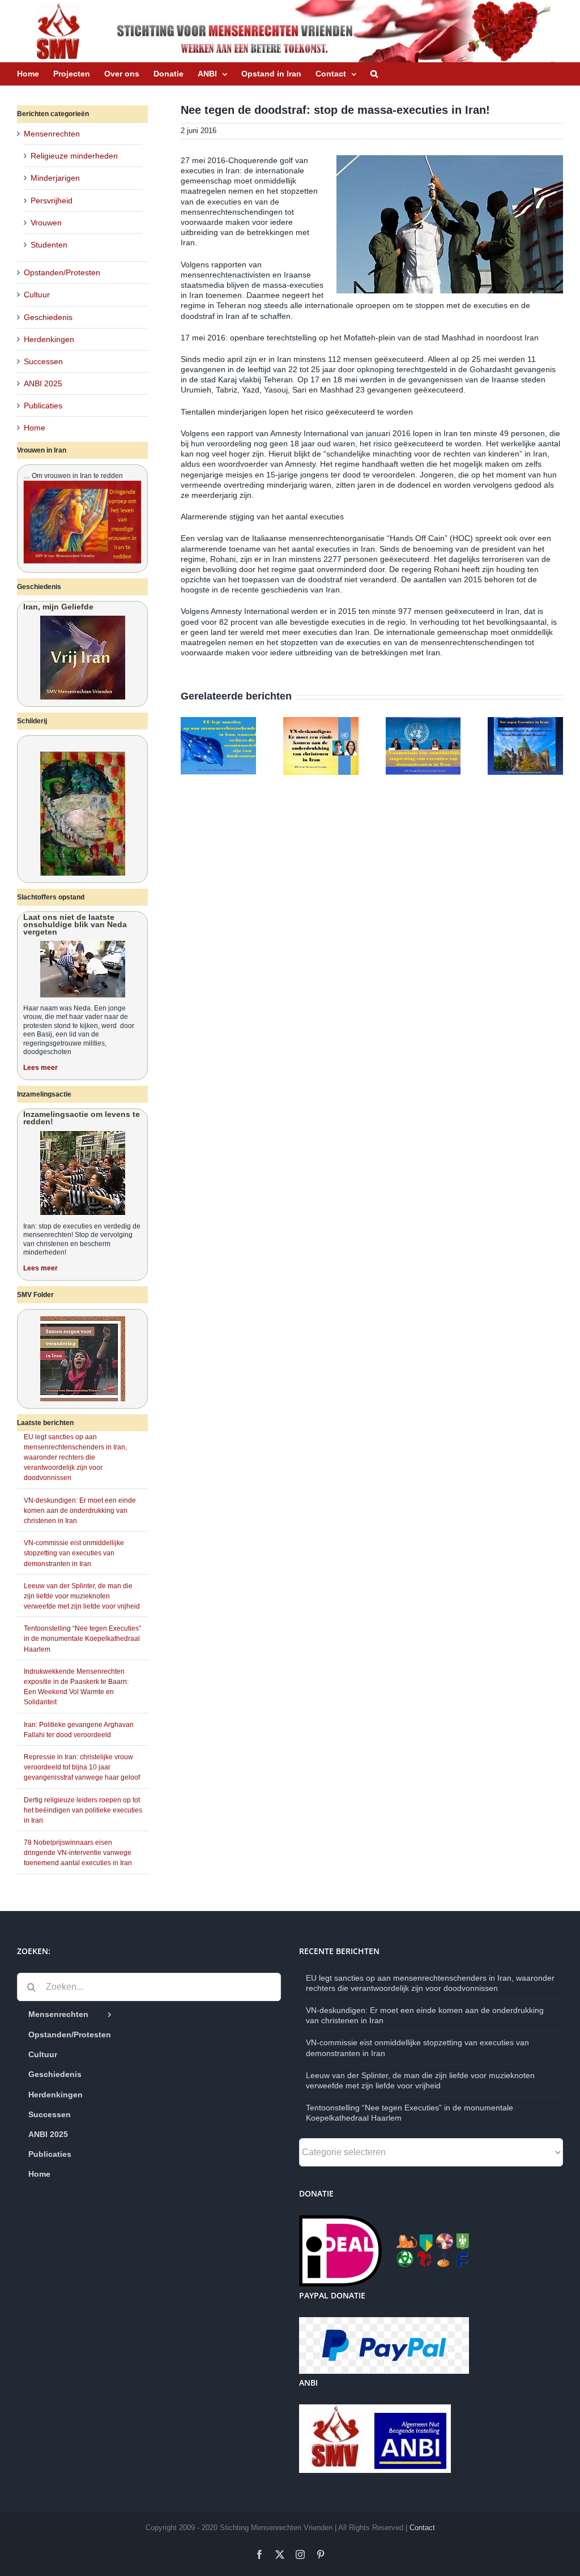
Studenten (49, 245)
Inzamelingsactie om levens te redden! (82, 1118)
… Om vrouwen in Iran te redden (73, 476)
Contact (422, 2528)
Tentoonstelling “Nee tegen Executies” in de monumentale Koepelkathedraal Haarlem (82, 1639)
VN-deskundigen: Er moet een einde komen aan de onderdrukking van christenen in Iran (80, 1511)
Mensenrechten (52, 134)
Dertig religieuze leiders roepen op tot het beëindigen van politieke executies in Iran (83, 1810)
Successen (43, 361)
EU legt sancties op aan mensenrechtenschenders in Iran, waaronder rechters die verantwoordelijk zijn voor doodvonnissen (75, 1458)
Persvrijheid (52, 201)
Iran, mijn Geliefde (58, 607)
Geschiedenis (48, 317)
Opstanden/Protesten (62, 272)
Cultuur (37, 295)
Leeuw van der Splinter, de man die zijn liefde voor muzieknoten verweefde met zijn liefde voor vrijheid (82, 1596)
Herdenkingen (49, 339)
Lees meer (40, 1068)
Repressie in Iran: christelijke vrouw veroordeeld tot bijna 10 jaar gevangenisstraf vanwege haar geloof (82, 1767)
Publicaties (43, 406)
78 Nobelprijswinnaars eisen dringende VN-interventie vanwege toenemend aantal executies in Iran (78, 1853)
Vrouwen (46, 223)
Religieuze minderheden (74, 156)
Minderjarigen (55, 178)
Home (35, 428)
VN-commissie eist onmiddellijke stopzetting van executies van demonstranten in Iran (74, 1553)
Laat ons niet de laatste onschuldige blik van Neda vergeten (75, 924)
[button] (374, 74)
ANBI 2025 (43, 383)
